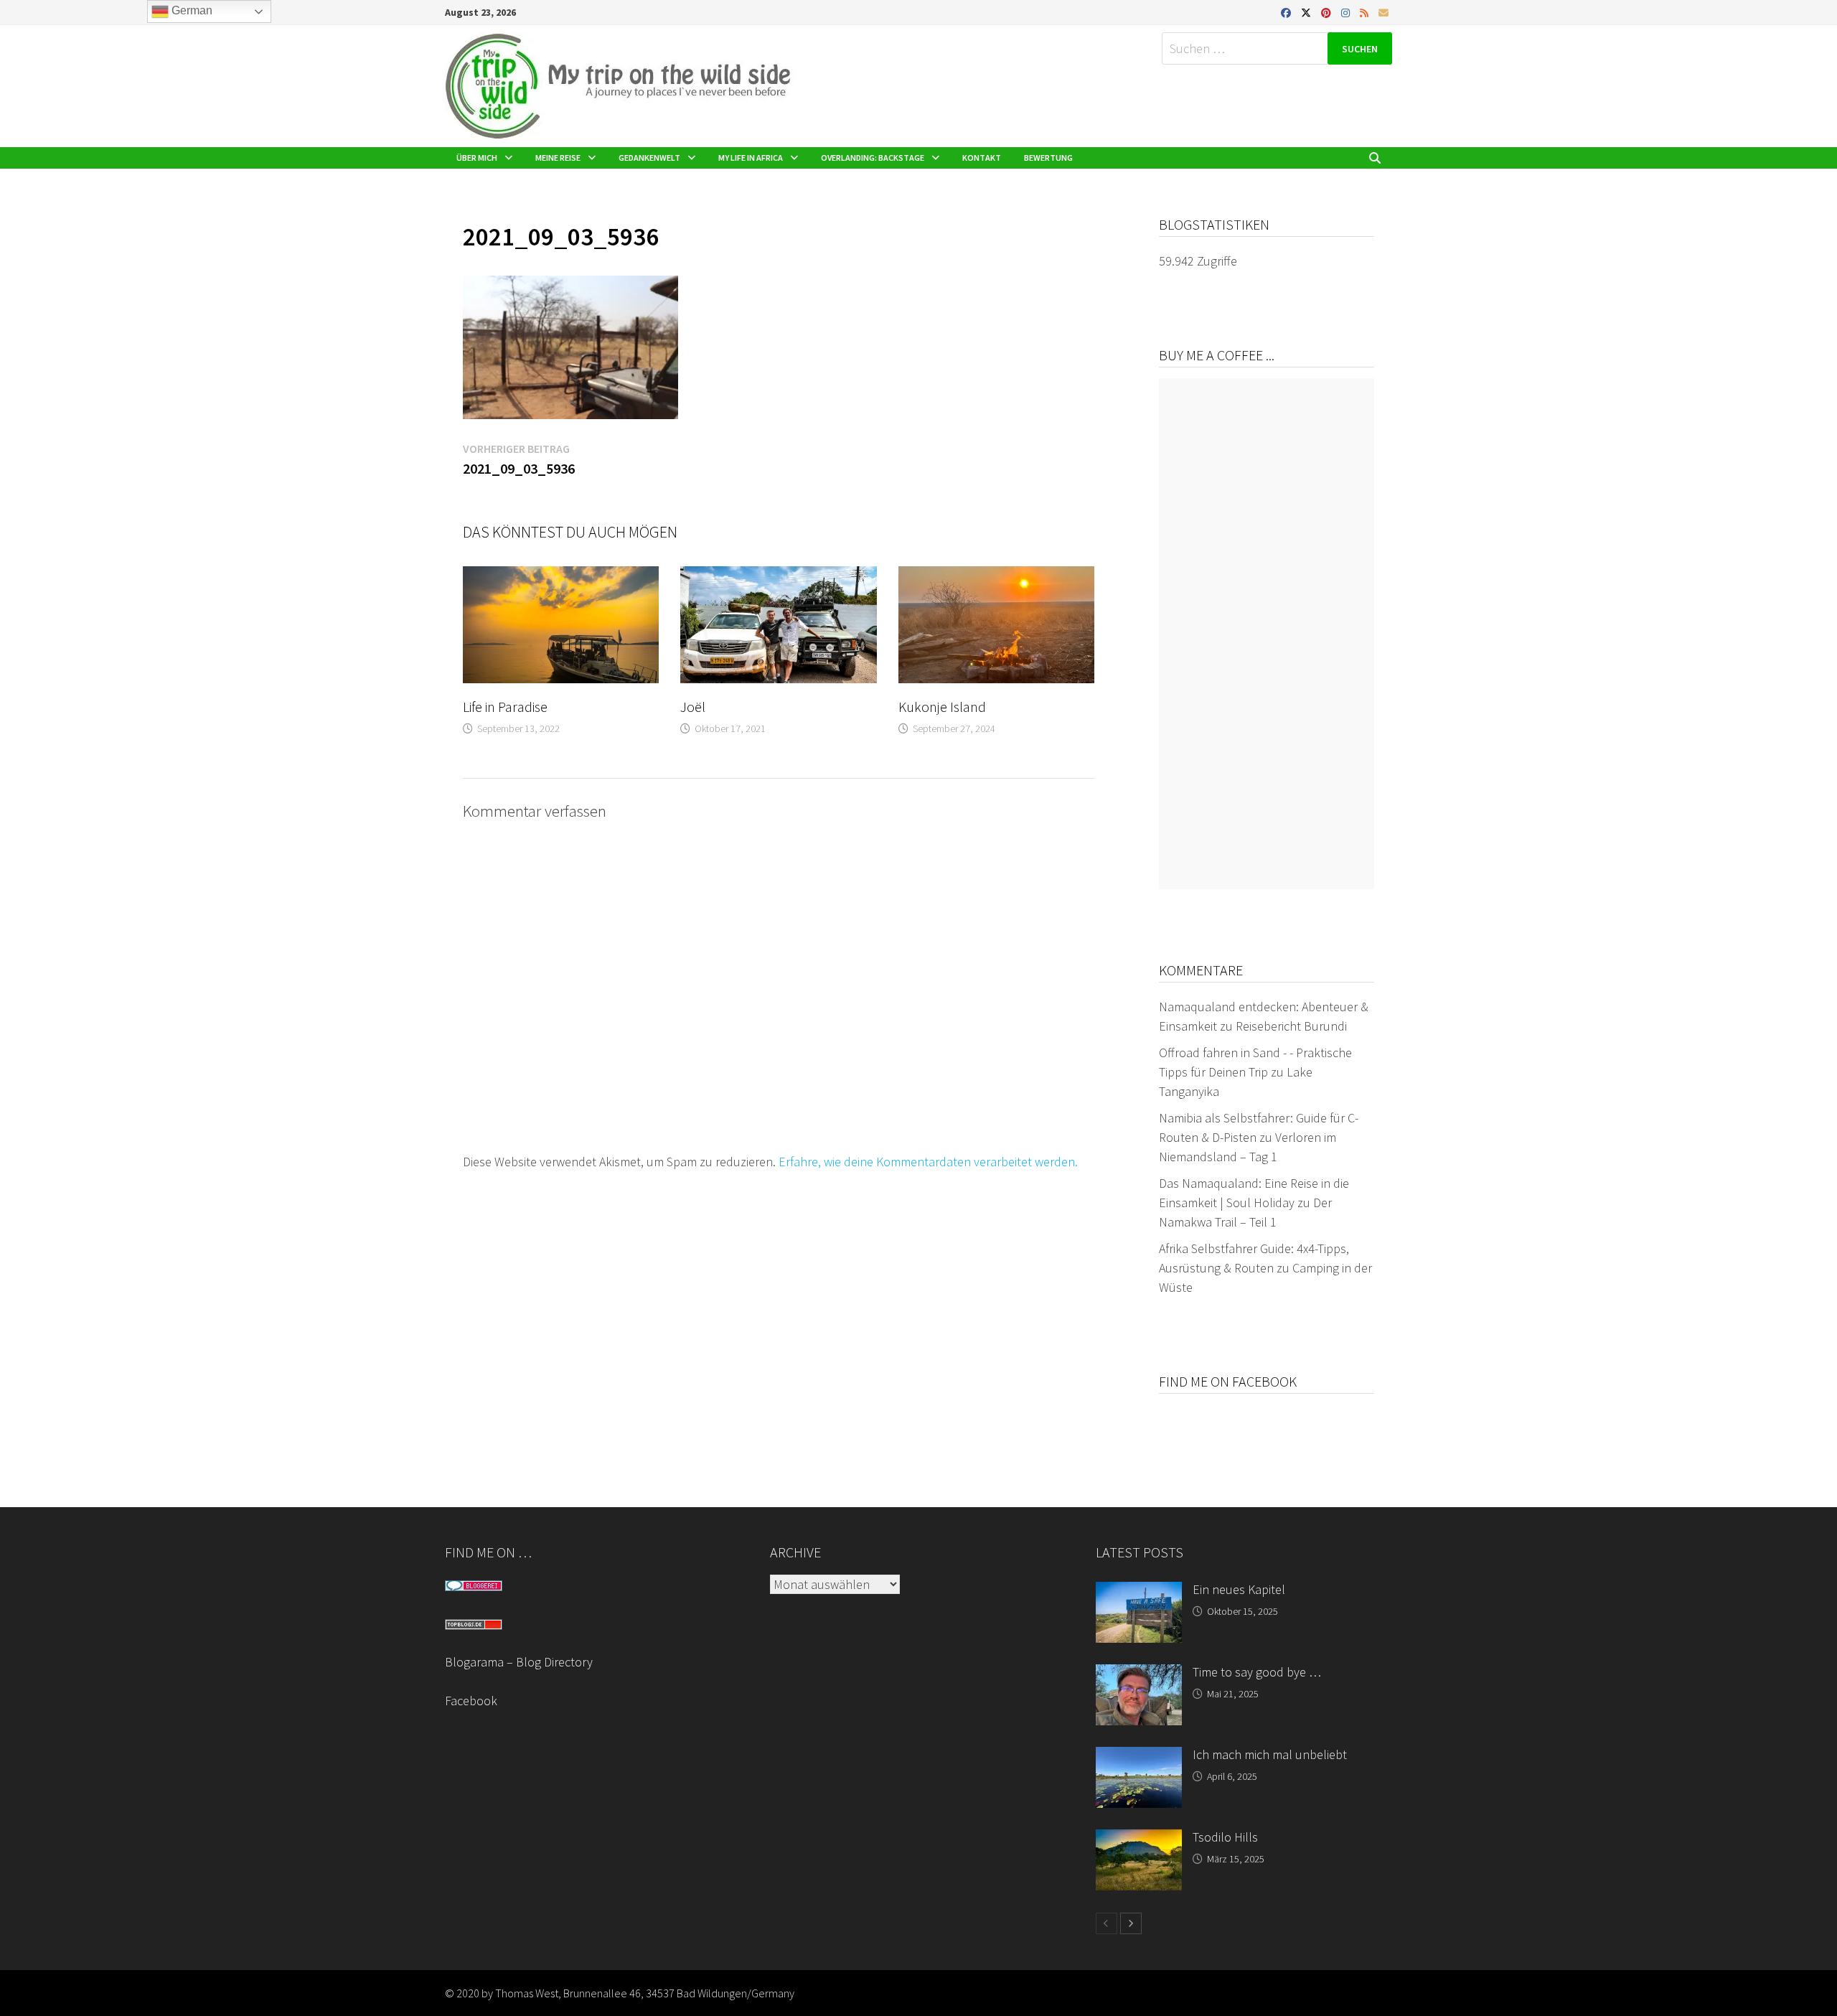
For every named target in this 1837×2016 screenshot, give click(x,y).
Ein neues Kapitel (1239, 1589)
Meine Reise (558, 158)
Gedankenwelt (649, 158)
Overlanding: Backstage (873, 158)
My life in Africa (751, 158)
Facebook (471, 1701)
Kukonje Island (942, 707)
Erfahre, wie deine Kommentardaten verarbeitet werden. (928, 1162)
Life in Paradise (505, 707)
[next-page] (1131, 1923)
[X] (1307, 12)
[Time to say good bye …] (1139, 1674)
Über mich (477, 158)
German (191, 10)
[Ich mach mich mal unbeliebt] (1139, 1757)
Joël (693, 707)
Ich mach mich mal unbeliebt (1270, 1754)
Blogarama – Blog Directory (519, 1662)
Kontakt (982, 158)
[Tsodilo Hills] (1139, 1839)
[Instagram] (1347, 12)
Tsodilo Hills (1225, 1837)
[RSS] (1366, 12)
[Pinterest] (1328, 12)
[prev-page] (1107, 1923)
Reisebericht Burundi (1291, 1026)
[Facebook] (1287, 12)
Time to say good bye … (1257, 1672)
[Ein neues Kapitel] (1139, 1591)
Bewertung (1048, 158)
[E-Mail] (1383, 12)
